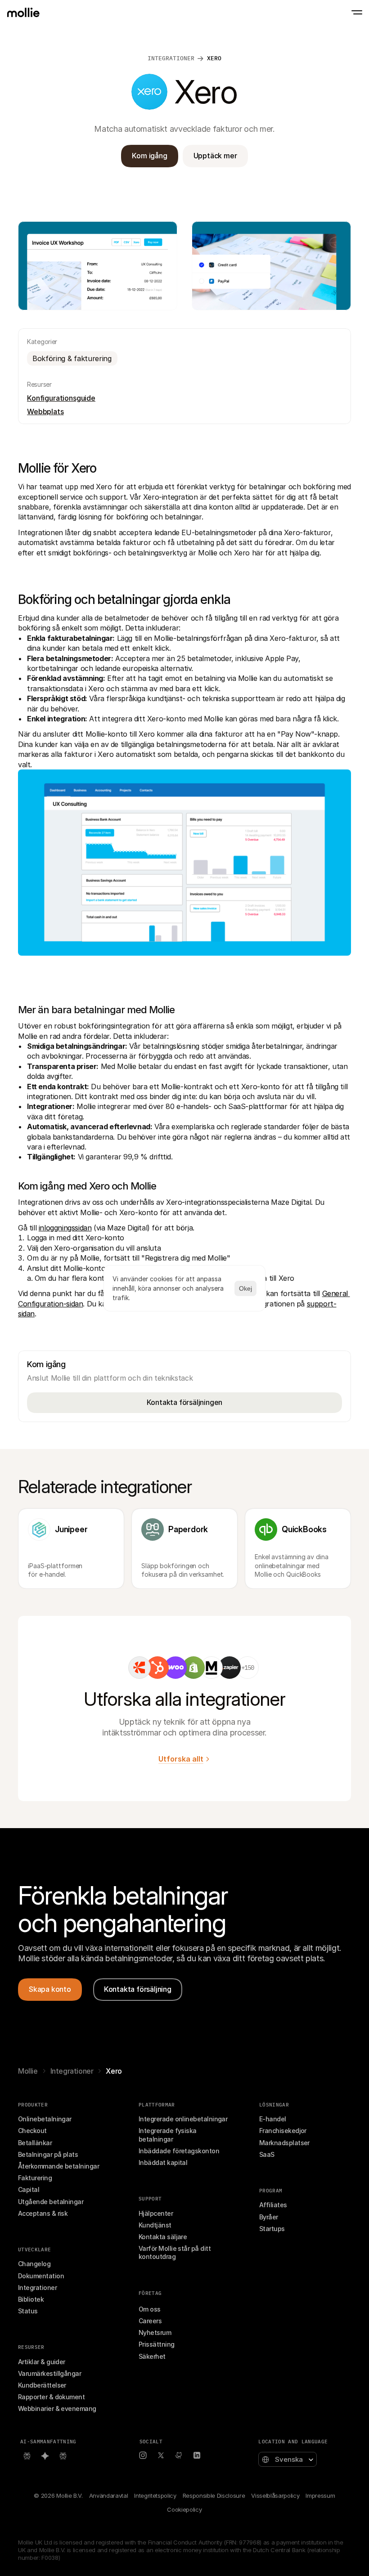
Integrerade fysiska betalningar (168, 2135)
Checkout (32, 2131)
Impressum (320, 2495)
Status (28, 2311)
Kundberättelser (42, 2385)
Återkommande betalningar (58, 2166)
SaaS (267, 2154)
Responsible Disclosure (214, 2495)
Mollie (28, 2071)
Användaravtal (109, 2495)
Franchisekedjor (283, 2131)
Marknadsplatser (284, 2143)
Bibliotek (31, 2299)
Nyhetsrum (155, 2332)
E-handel (273, 2119)
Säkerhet (152, 2356)
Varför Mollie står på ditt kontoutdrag (175, 2252)
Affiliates (273, 2205)
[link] (139, 1668)
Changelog (34, 2264)
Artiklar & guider (42, 2362)
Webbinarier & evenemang (57, 2408)
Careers (150, 2321)
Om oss (150, 2309)
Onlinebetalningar (45, 2119)
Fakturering (35, 2178)
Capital (29, 2189)
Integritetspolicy (155, 2495)
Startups (272, 2229)
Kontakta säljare (163, 2237)
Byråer (269, 2217)
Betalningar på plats (48, 2154)
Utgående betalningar (51, 2202)
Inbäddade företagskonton (179, 2151)
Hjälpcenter (156, 2213)
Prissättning (157, 2344)
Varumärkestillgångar (49, 2373)
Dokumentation (41, 2276)
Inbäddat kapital (163, 2162)
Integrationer (72, 2071)
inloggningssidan (65, 1228)
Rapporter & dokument (51, 2397)
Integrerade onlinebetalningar (183, 2119)
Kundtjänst (155, 2225)
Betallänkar (35, 2143)
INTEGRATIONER (171, 58)
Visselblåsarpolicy (275, 2495)
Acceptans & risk (43, 2213)
